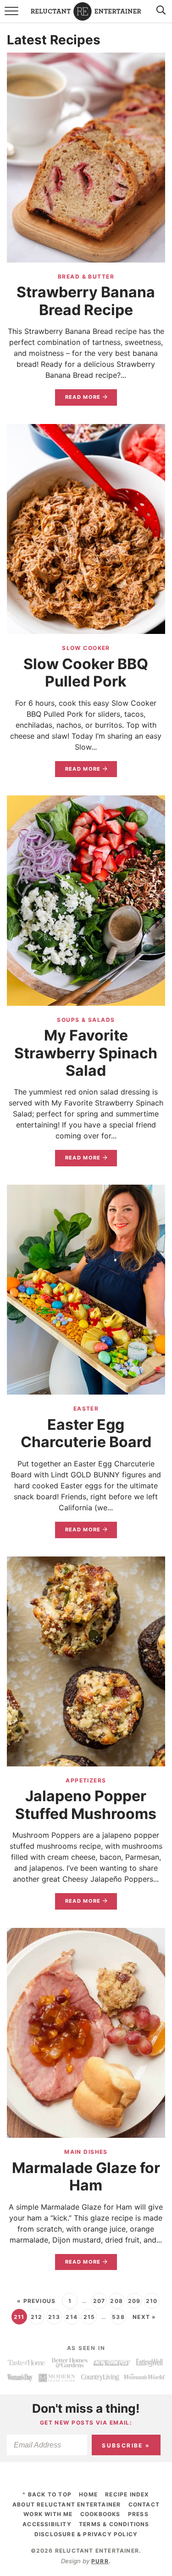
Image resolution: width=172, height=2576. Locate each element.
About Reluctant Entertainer (67, 2504)
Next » (144, 2317)
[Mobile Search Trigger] (159, 16)
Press (138, 2514)
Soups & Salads (86, 1020)
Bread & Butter (86, 276)
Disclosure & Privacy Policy (86, 2534)
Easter (86, 1409)
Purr (100, 2561)
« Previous (36, 2301)
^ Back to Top (47, 2494)
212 (37, 2317)
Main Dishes (86, 2152)
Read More (78, 400)
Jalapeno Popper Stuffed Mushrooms (86, 1805)
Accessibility (47, 2524)
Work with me (48, 2514)
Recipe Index (127, 2494)
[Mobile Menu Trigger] (13, 16)
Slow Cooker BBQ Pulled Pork (86, 673)
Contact (144, 2504)
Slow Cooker (86, 648)
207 (99, 2301)
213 (54, 2317)
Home (88, 2494)
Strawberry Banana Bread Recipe (86, 301)
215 (89, 2317)
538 (118, 2317)
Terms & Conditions (114, 2524)
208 (117, 2301)
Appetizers (86, 1780)
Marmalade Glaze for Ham (86, 2176)
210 (152, 2301)
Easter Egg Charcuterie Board (86, 1433)
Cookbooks (100, 2514)
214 (72, 2317)
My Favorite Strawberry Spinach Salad (86, 1053)
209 (134, 2301)
